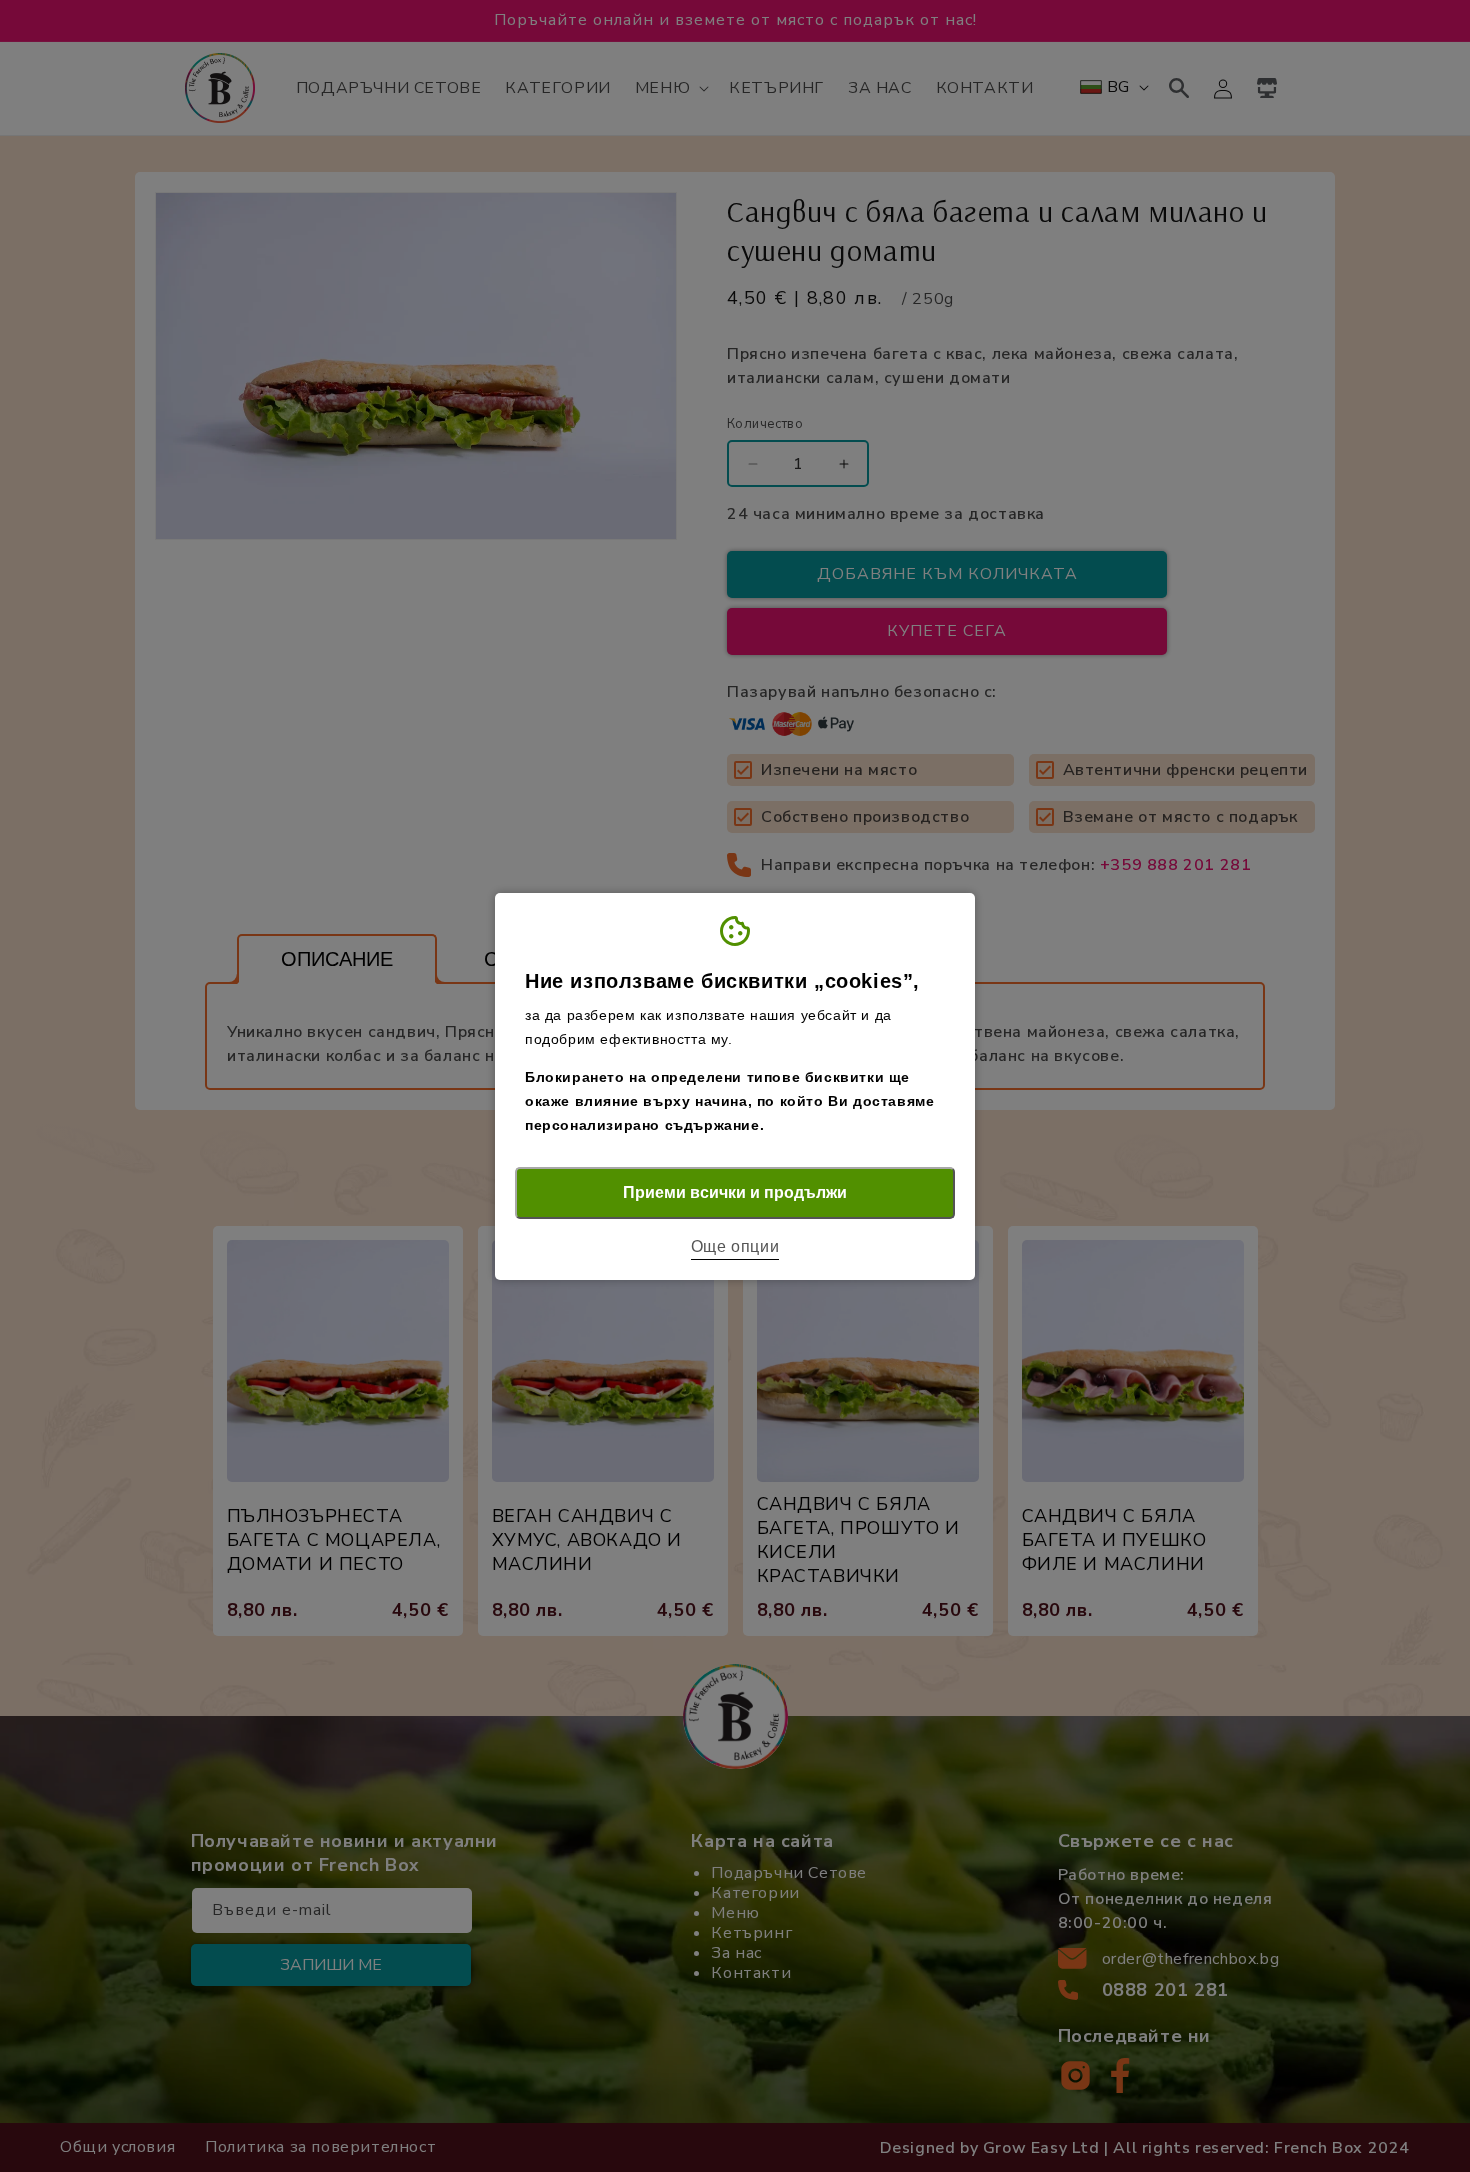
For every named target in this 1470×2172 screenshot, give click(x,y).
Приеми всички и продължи (735, 1192)
